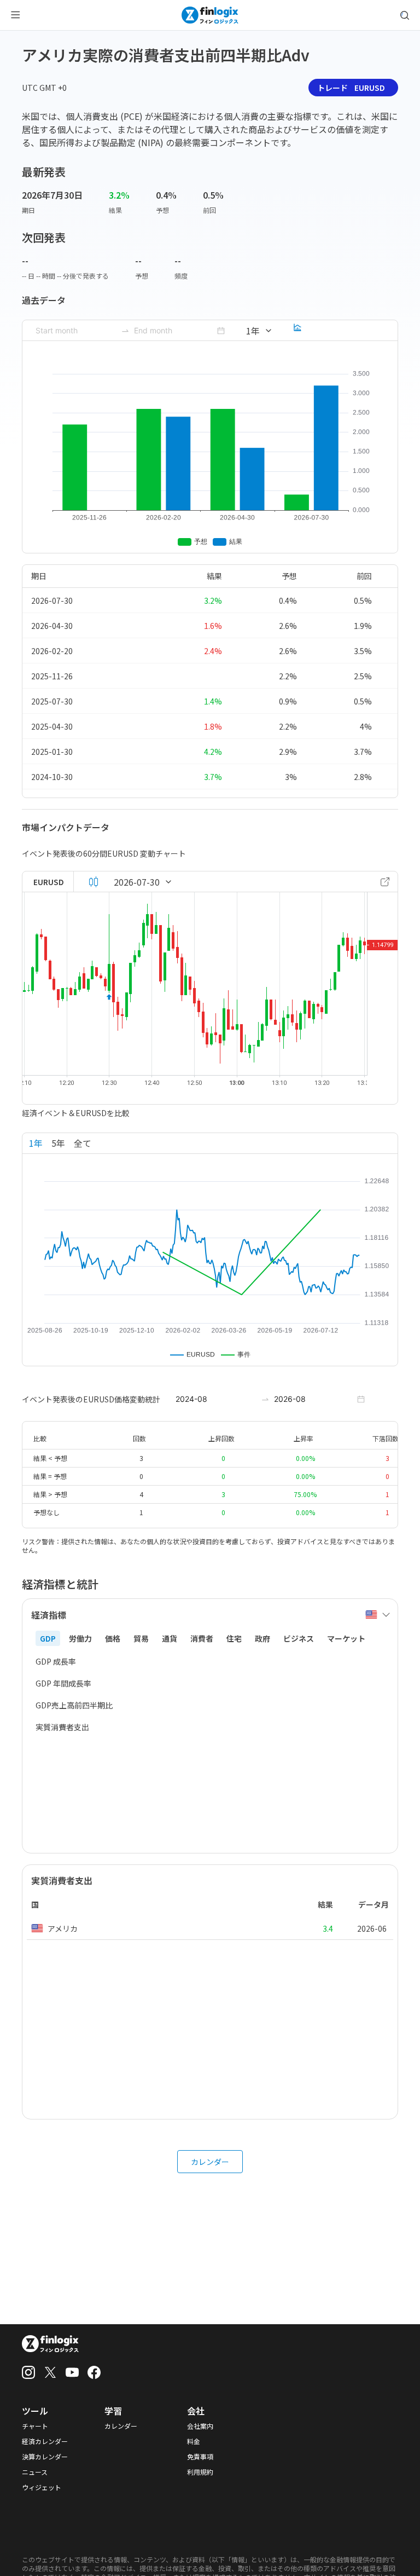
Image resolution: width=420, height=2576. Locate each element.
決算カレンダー (45, 2457)
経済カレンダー (45, 2441)
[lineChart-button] (297, 331)
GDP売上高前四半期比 (74, 1705)
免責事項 (200, 2457)
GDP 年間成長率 (63, 1683)
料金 (194, 2441)
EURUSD (49, 882)
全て (83, 1143)
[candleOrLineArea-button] (94, 882)
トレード (351, 88)
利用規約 (200, 2472)
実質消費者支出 (62, 1727)
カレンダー (210, 2162)
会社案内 (200, 2426)
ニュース (35, 2472)
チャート (35, 2426)
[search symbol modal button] (405, 15)
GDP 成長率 (56, 1661)
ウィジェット (42, 2487)
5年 (58, 1143)
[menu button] (15, 15)
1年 (36, 1143)
